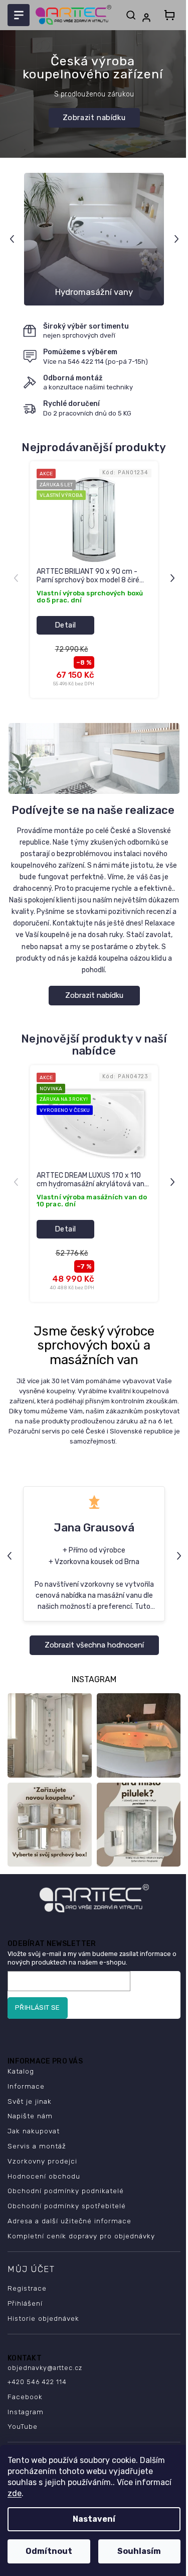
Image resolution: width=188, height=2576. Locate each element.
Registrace (27, 2288)
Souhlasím (139, 2551)
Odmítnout (49, 2551)
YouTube (23, 2426)
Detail (65, 625)
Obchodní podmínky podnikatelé (66, 2191)
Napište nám (30, 2116)
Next (178, 239)
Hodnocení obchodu (44, 2176)
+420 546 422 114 (37, 2382)
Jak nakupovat (34, 2131)
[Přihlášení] (148, 18)
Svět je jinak (30, 2101)
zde (15, 2493)
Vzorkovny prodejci (42, 2161)
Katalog (21, 2071)
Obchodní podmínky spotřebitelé (67, 2206)
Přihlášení (25, 2303)
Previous (13, 239)
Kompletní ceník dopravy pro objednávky (81, 2236)
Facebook (25, 2397)
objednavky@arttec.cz (45, 2368)
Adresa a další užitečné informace (69, 2221)
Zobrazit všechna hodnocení (94, 1645)
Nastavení (94, 2519)
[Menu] (19, 15)
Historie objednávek (43, 2318)
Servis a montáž (37, 2146)
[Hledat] (131, 15)
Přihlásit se (38, 2007)
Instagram (26, 2412)
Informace (26, 2086)
